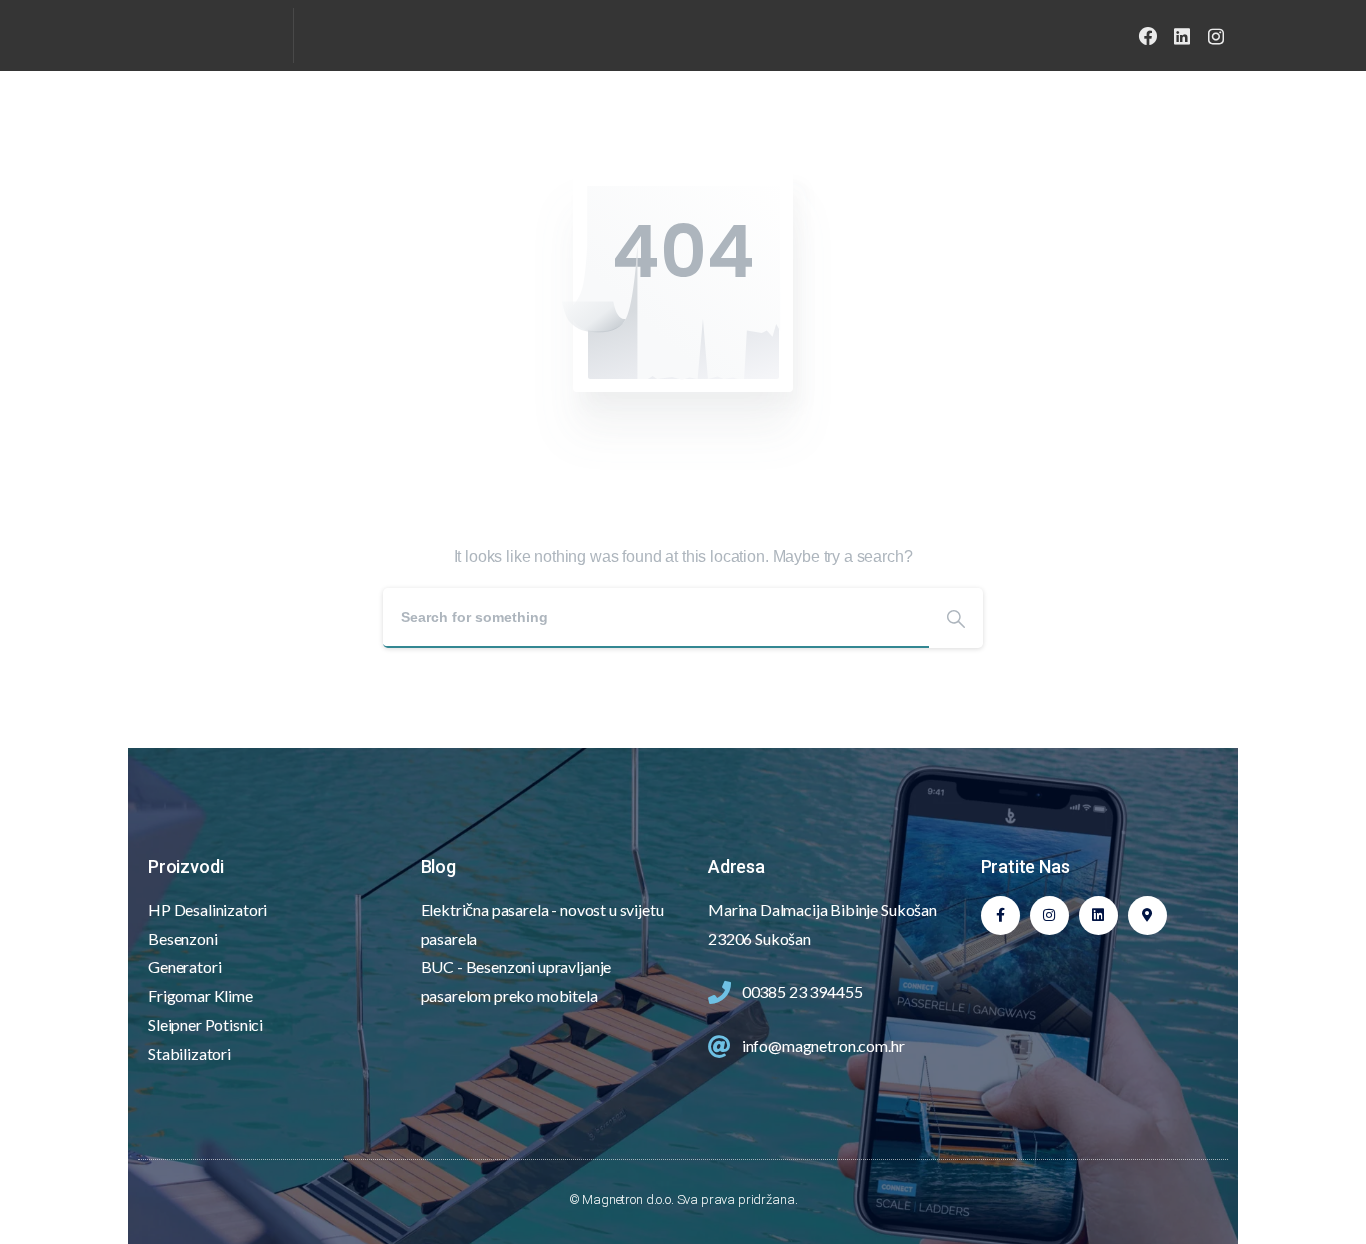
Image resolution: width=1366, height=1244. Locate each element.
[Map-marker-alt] (1147, 915)
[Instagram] (1216, 36)
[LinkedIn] (1182, 36)
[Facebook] (1148, 36)
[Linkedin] (1098, 915)
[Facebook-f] (1000, 915)
